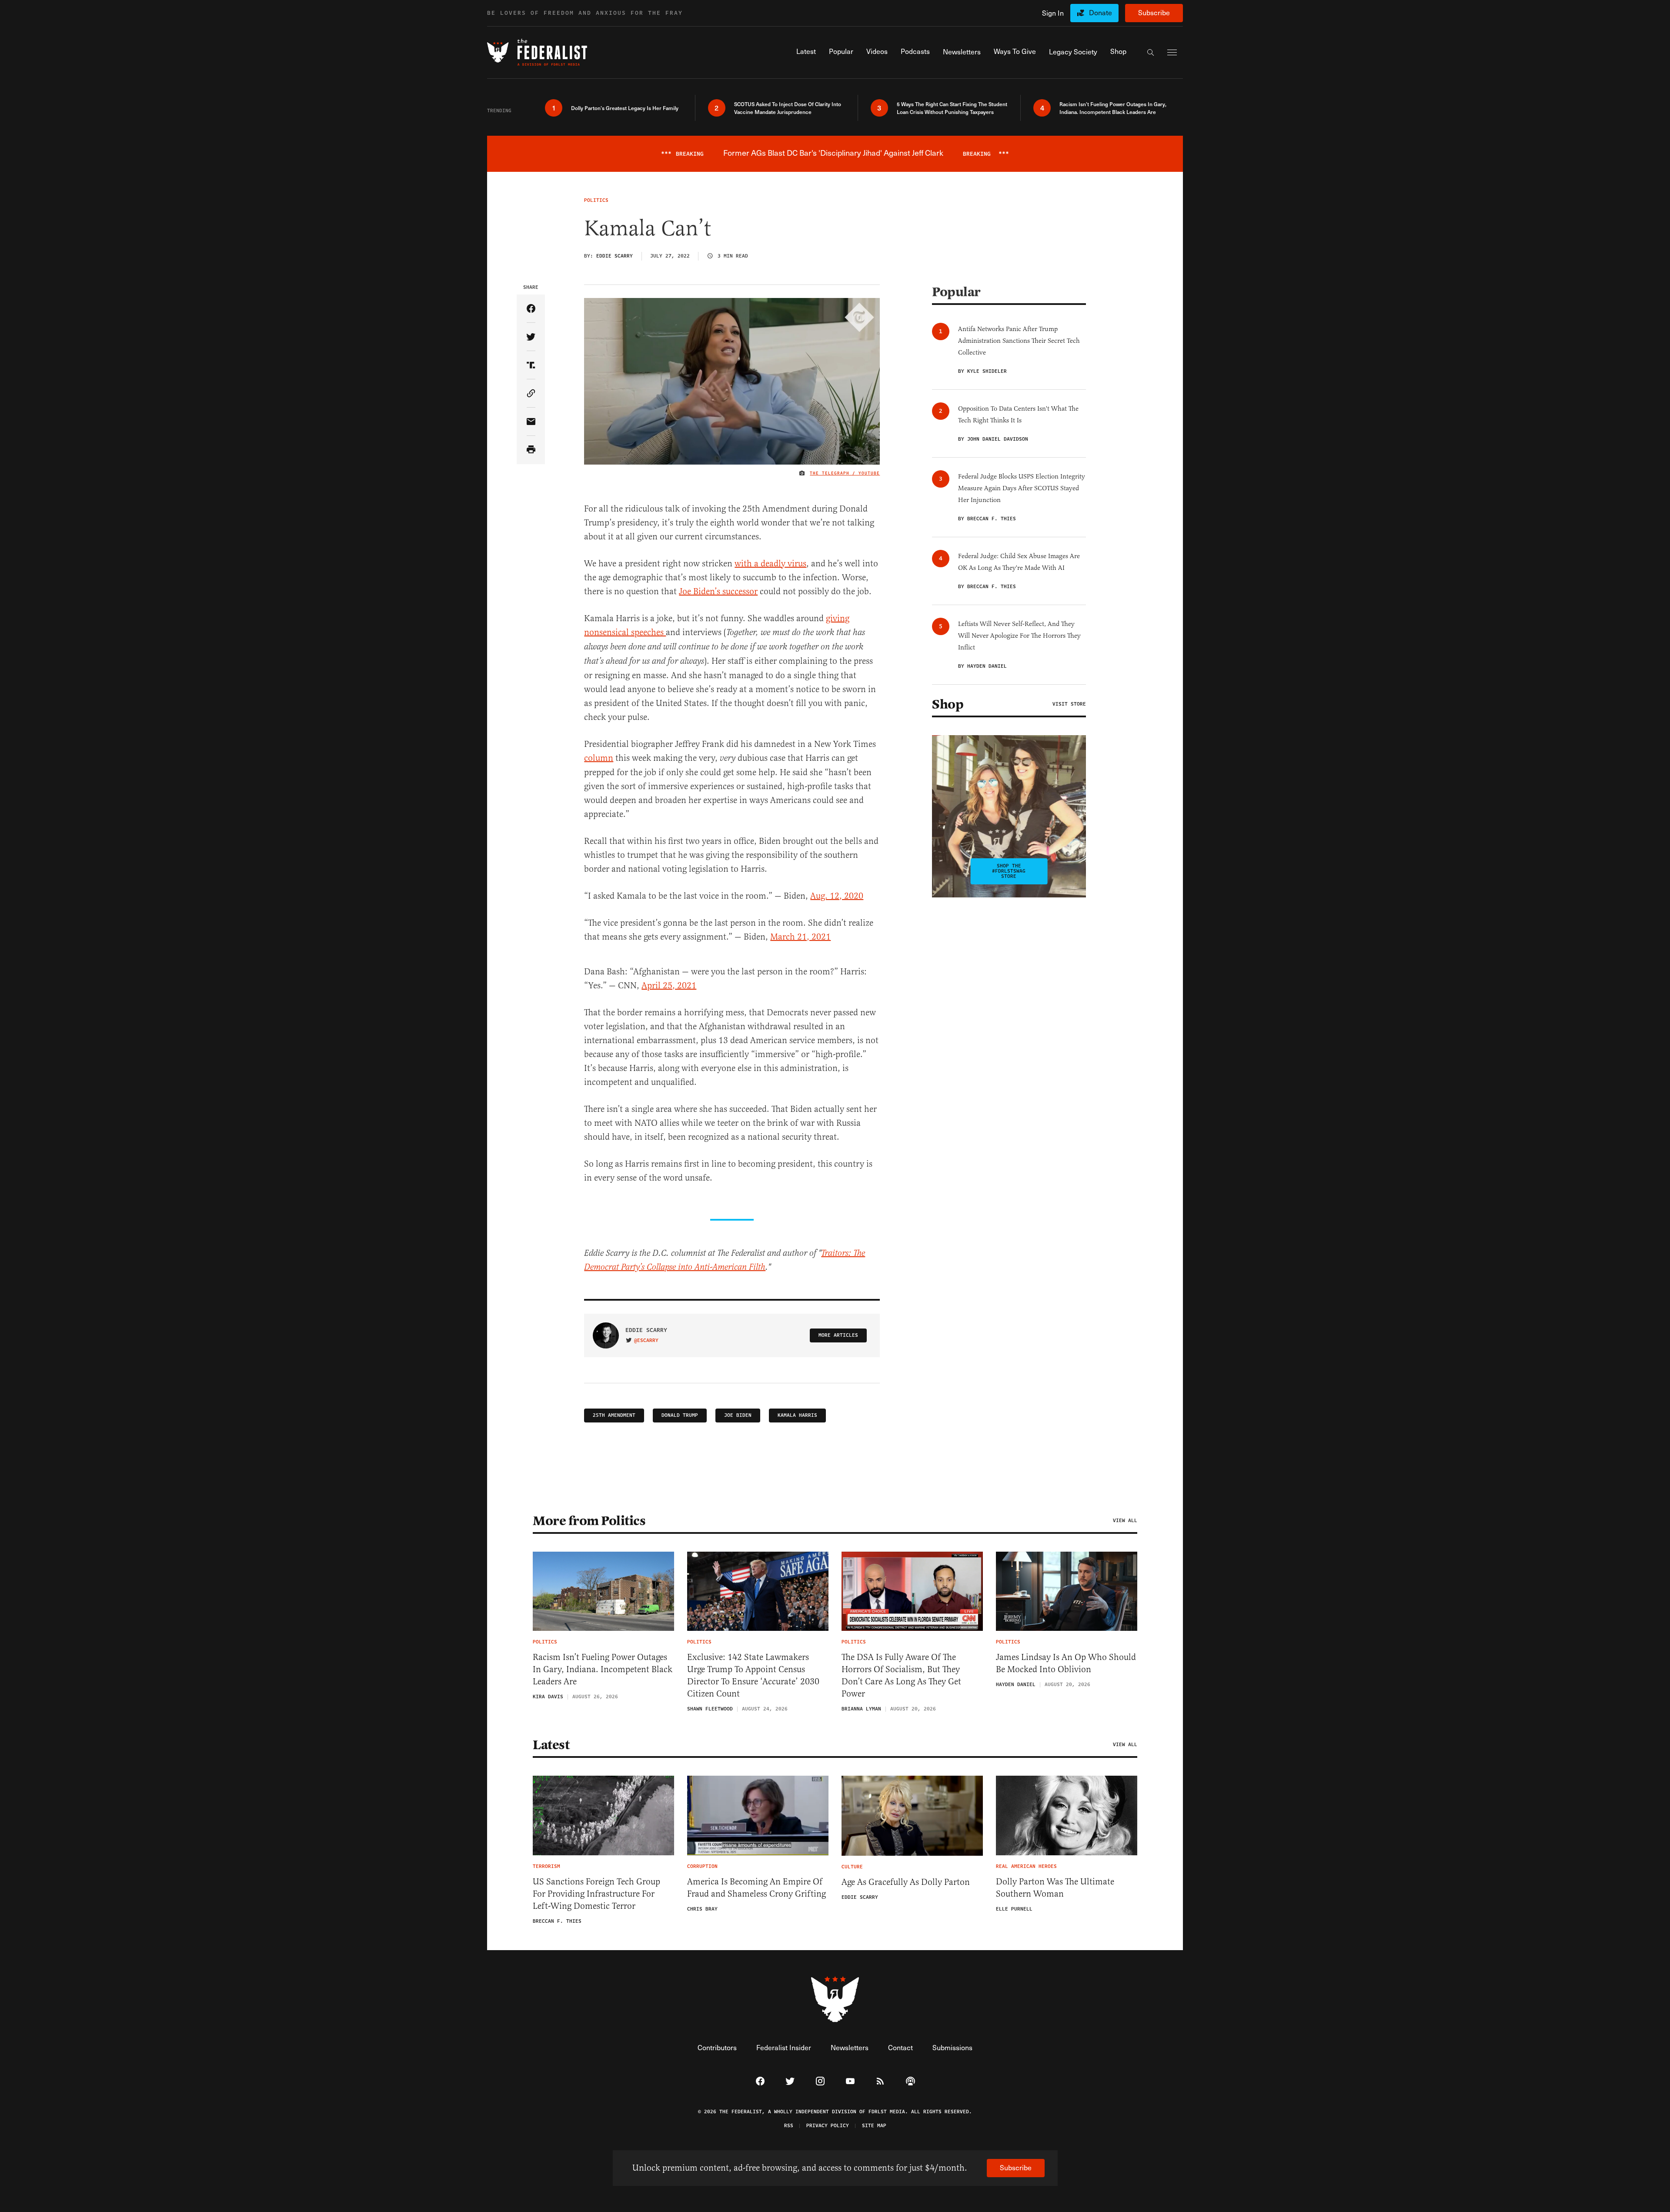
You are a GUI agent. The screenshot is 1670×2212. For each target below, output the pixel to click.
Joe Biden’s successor (718, 591)
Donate (1101, 12)
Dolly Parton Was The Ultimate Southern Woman (1055, 1888)
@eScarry (646, 1341)
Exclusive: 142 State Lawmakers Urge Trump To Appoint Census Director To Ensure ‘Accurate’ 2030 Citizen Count (753, 1675)
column (599, 758)
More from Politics (589, 1521)
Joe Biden (738, 1415)
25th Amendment (614, 1415)
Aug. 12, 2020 (837, 896)
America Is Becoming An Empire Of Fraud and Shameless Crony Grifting (757, 1888)
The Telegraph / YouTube (845, 473)
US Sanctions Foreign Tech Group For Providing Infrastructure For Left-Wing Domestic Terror (596, 1894)
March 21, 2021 (800, 937)
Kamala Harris (797, 1415)
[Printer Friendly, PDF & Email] (531, 450)
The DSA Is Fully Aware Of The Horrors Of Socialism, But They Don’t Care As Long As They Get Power (901, 1675)
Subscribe (1154, 12)
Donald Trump (680, 1415)
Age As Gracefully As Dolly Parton (906, 1882)
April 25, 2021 (669, 986)
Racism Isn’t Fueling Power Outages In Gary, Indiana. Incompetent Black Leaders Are (603, 1669)
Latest (551, 1745)
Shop (948, 704)
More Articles (838, 1335)
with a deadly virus (770, 564)
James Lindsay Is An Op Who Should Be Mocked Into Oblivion (1066, 1663)
